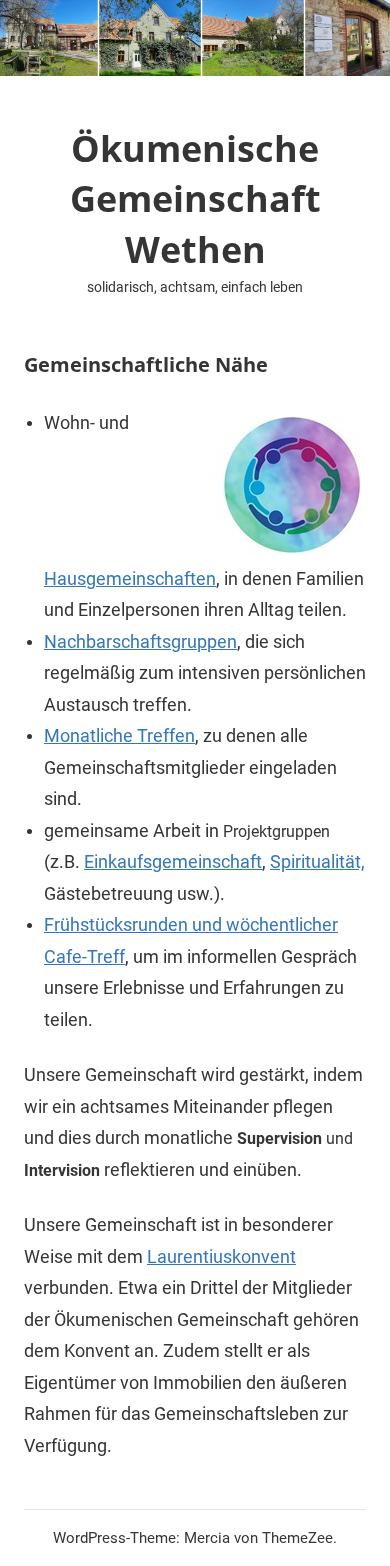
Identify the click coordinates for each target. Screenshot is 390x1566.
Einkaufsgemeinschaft (173, 861)
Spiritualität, (317, 861)
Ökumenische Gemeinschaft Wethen (195, 199)
